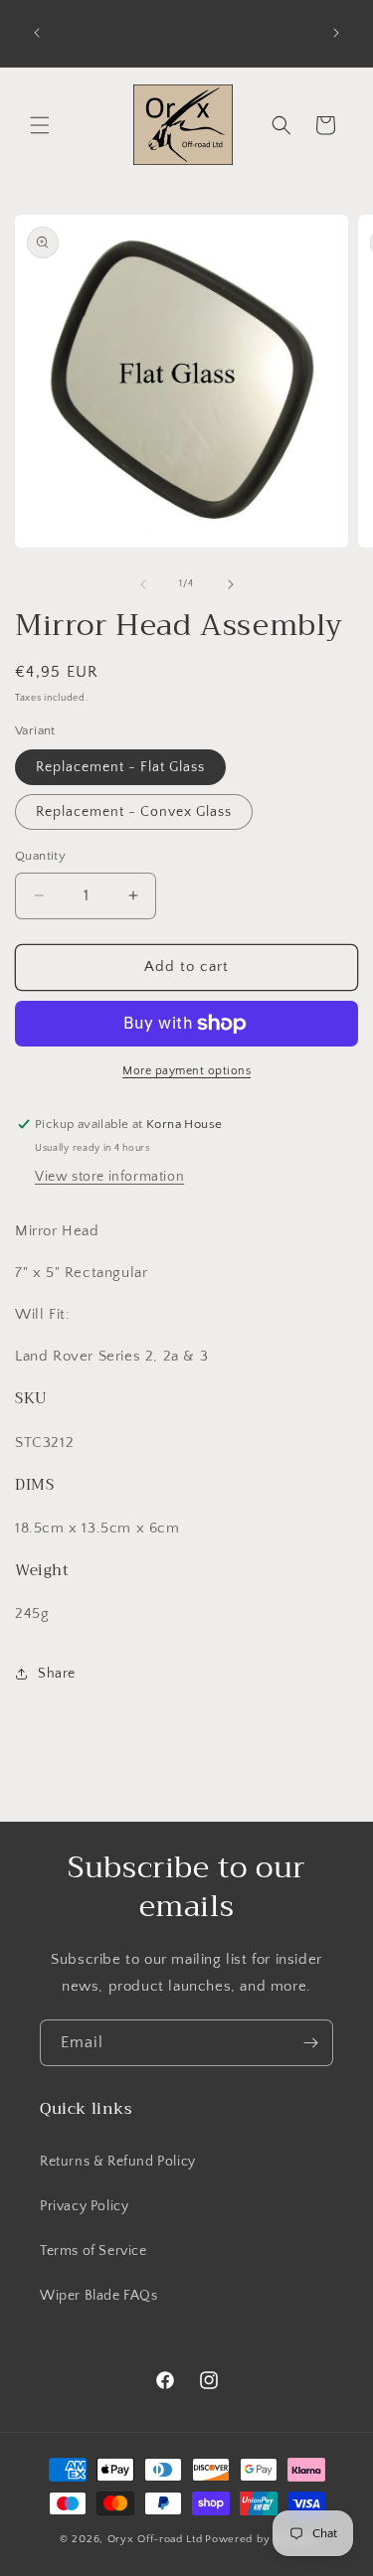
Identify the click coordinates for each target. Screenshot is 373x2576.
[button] (40, 125)
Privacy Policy (84, 2206)
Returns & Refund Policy (118, 2162)
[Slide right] (231, 584)
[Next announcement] (336, 33)
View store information (109, 1177)
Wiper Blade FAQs (99, 2296)
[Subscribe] (310, 2043)
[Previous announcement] (37, 33)
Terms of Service (93, 2251)
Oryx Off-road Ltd (155, 2539)
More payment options (186, 1071)
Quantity (40, 856)
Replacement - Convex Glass (134, 812)
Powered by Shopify (259, 2539)
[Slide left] (143, 584)
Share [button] (57, 1674)
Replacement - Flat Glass (120, 767)
